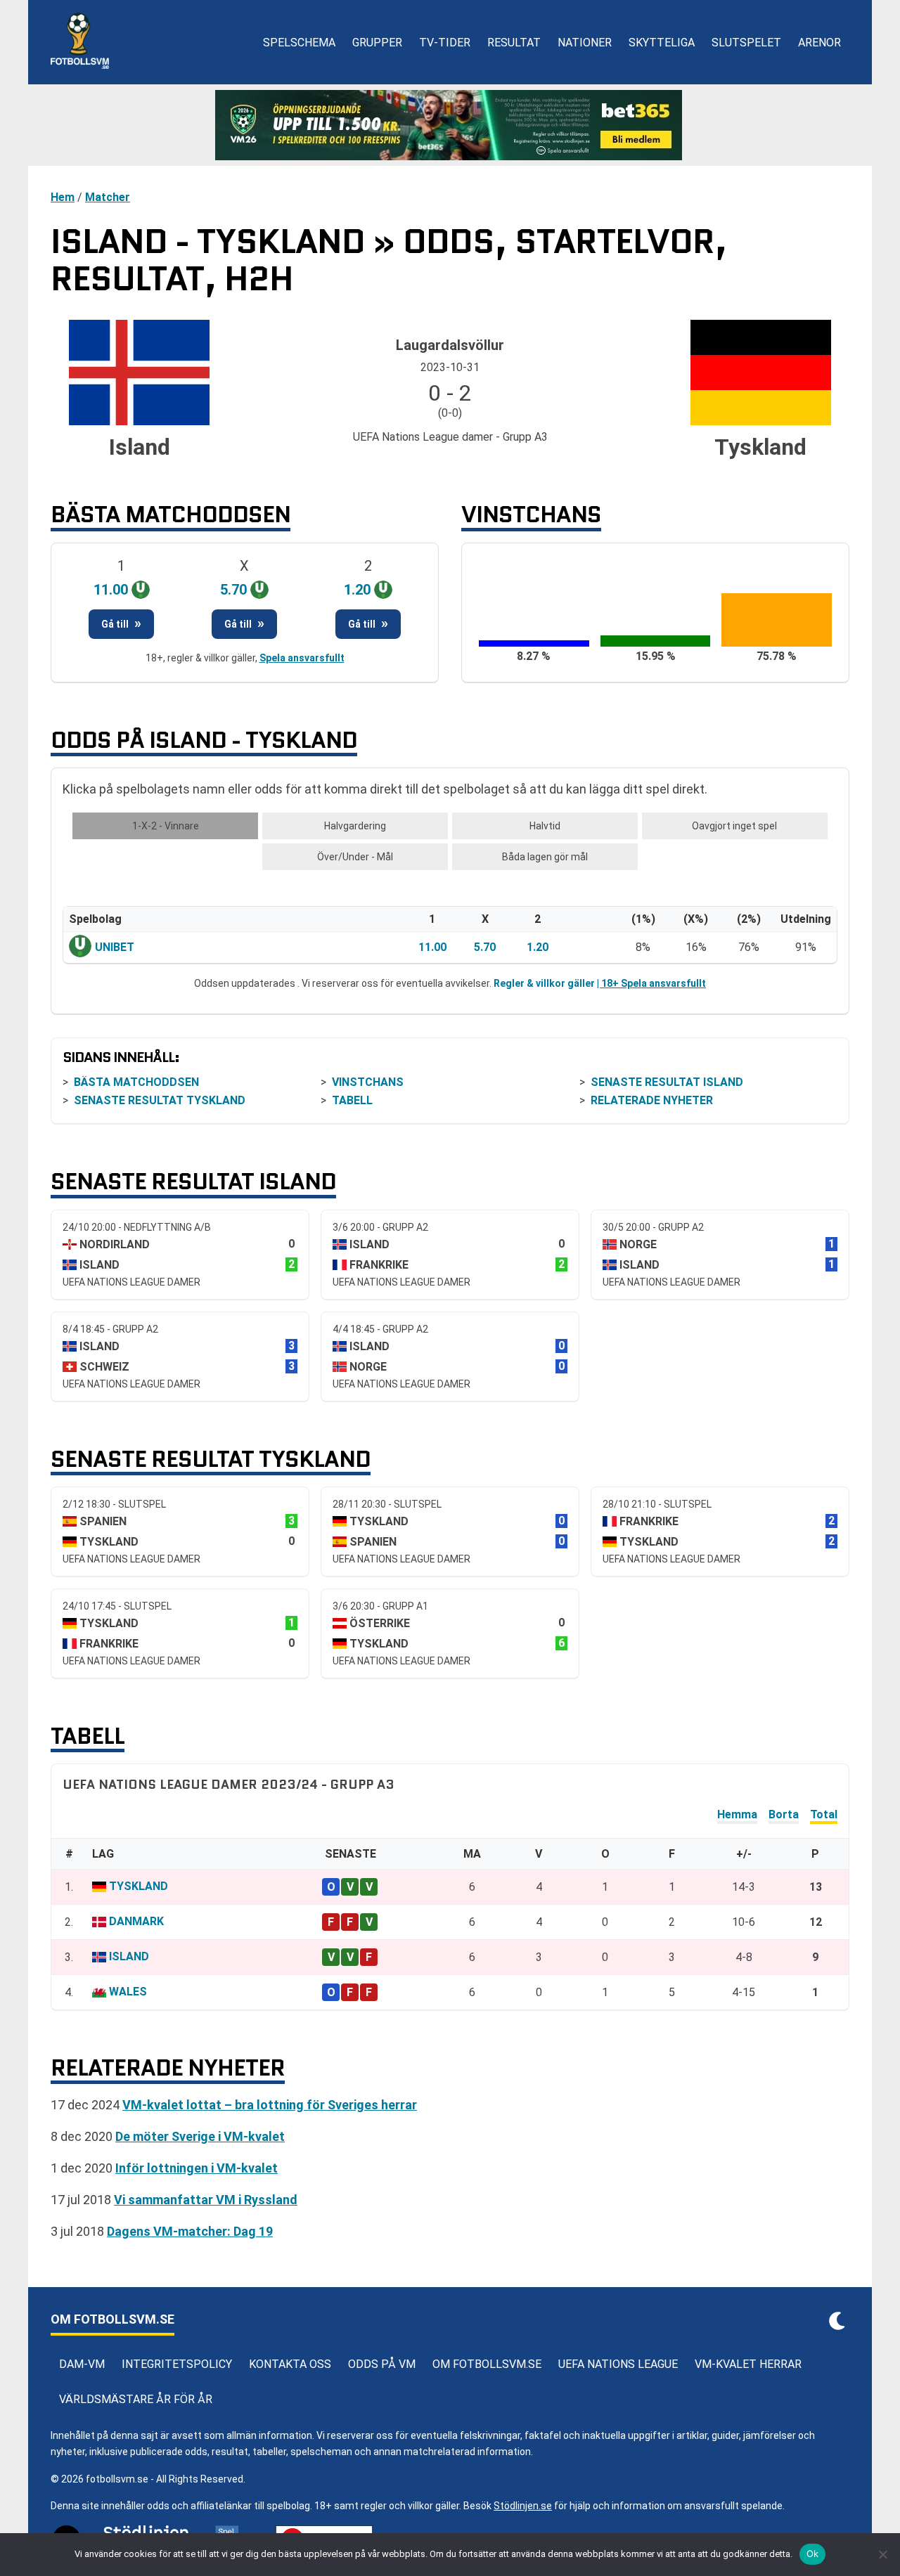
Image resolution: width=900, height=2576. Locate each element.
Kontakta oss (290, 2364)
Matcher (108, 197)
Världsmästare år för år (136, 2399)
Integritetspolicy (177, 2364)
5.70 (485, 947)
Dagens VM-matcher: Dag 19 (190, 2231)
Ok (813, 2554)
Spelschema (299, 43)
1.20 (538, 947)
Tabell (352, 1100)
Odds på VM (382, 2364)
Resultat (514, 43)
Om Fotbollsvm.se (487, 2364)
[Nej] (882, 2554)
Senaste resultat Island (667, 1082)
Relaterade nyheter (652, 1100)
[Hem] (80, 42)
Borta (784, 1814)
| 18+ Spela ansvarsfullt (651, 983)
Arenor (819, 43)
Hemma (737, 1814)
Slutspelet (746, 43)
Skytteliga (662, 43)
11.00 (432, 947)
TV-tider (445, 43)
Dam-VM (82, 2364)
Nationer (585, 43)
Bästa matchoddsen (136, 1082)
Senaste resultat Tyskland (160, 1100)
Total (824, 1814)
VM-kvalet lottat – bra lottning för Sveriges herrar (270, 2105)
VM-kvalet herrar (748, 2364)
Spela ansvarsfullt (302, 658)
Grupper (377, 43)
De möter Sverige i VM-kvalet (200, 2136)
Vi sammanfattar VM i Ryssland (206, 2200)
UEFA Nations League (618, 2364)
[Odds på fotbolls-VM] (450, 125)
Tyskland (139, 1886)
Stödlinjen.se (523, 2506)
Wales (128, 1992)
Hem (63, 197)
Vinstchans (368, 1082)
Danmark (136, 1921)
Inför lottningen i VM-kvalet (197, 2168)
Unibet (115, 947)
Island (129, 1956)
